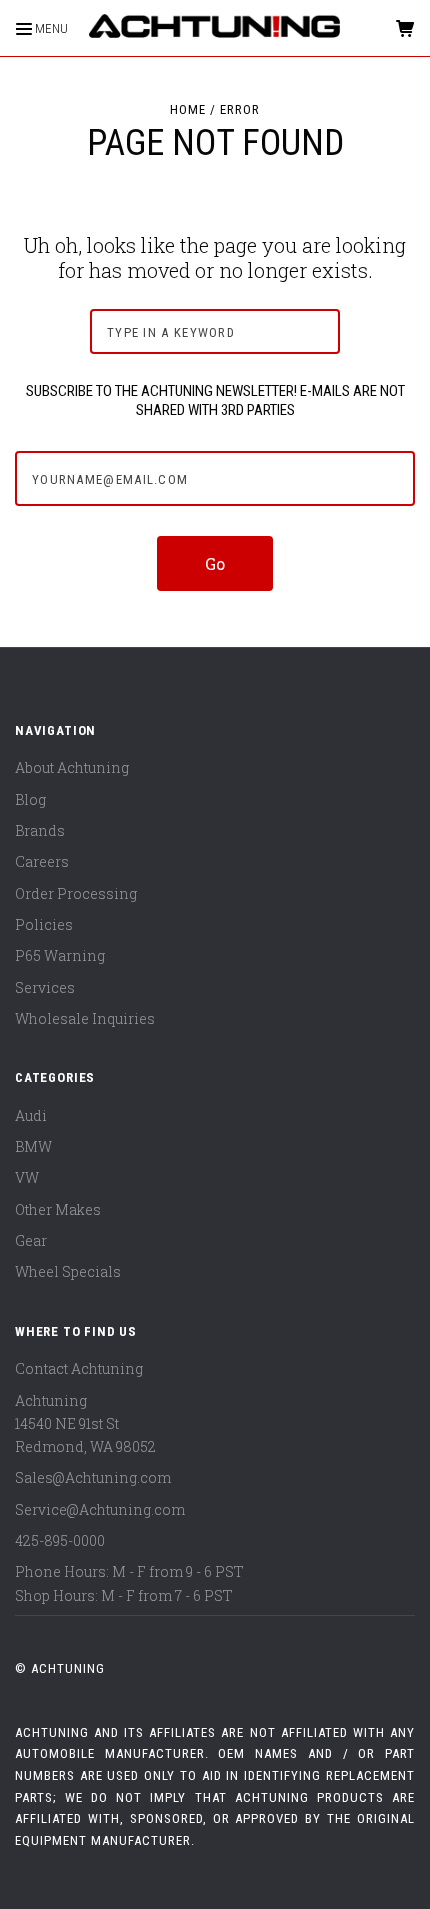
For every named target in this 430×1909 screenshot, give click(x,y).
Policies (44, 924)
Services (45, 987)
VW (27, 1177)
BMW (33, 1146)
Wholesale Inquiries (85, 1018)
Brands (40, 830)
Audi (31, 1115)
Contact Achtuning (79, 1368)
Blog (30, 799)
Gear (31, 1240)
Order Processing (76, 893)
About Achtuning (72, 767)
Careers (42, 861)
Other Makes (58, 1209)
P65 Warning (60, 955)
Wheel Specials (68, 1271)
